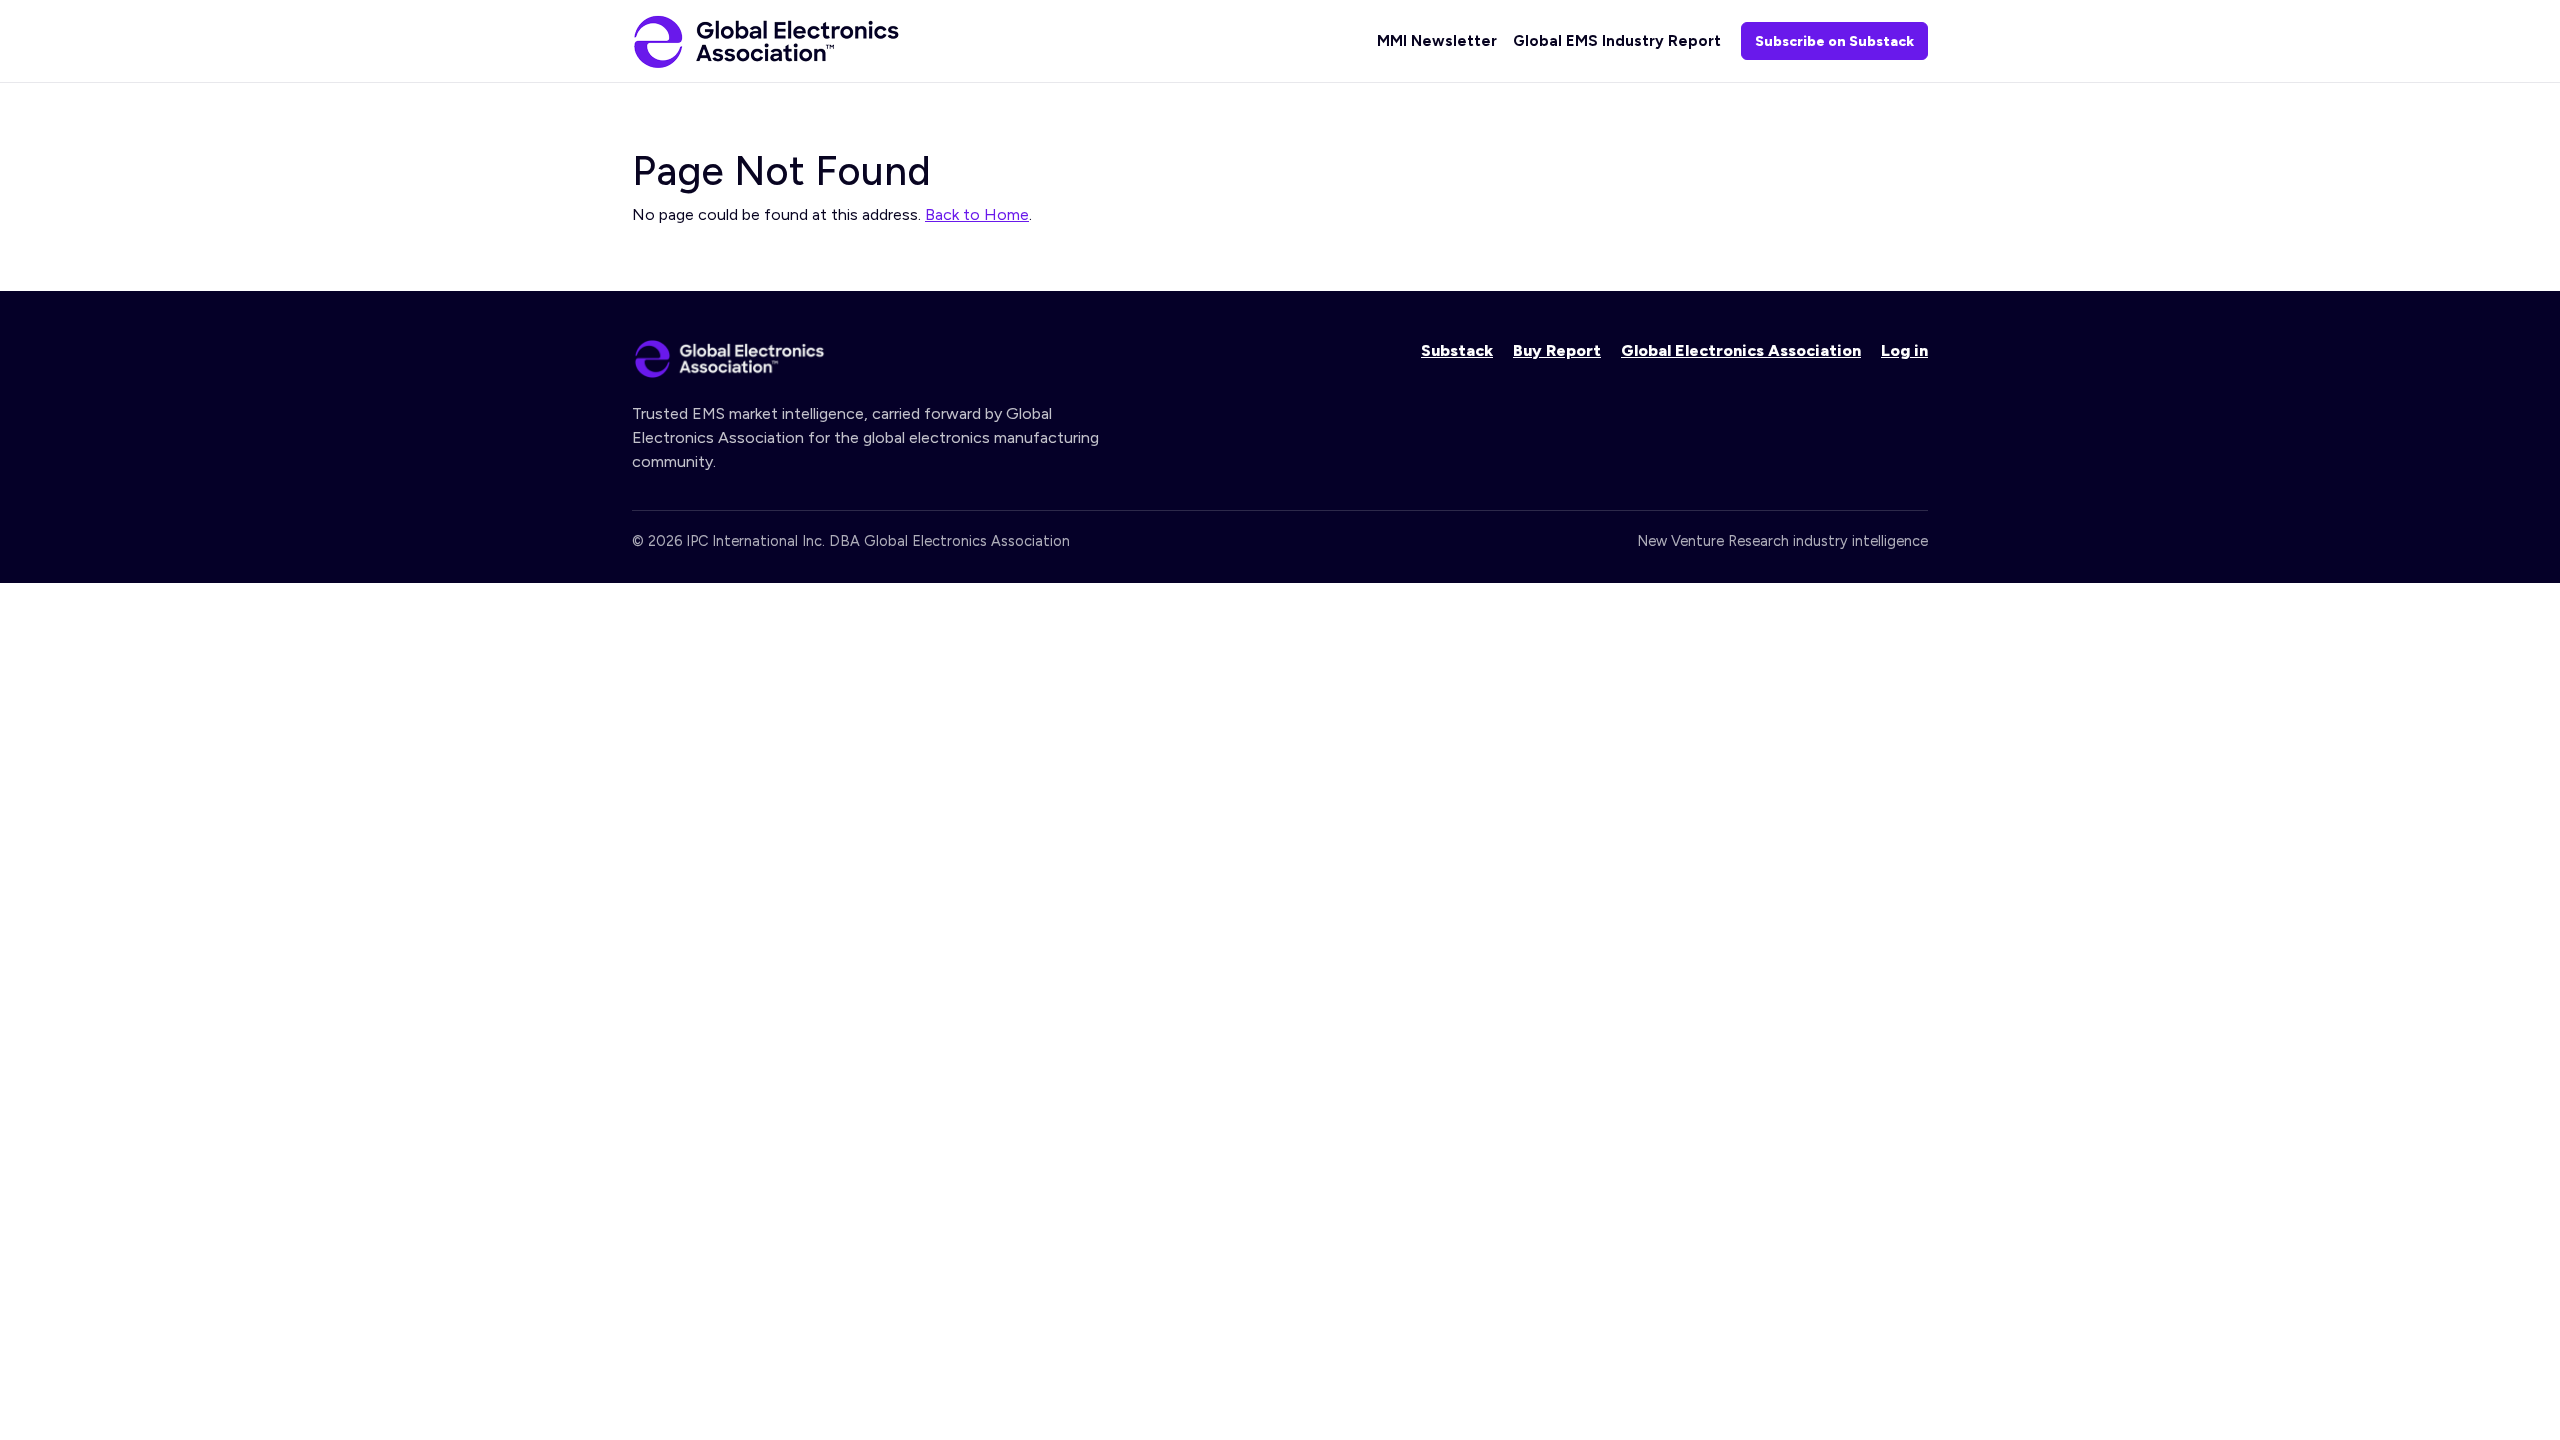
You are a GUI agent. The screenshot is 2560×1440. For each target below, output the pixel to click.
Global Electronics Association (1741, 350)
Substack (1457, 350)
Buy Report (1557, 350)
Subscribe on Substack (1834, 41)
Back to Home (977, 214)
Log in (1904, 350)
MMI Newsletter (1437, 41)
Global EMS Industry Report (1617, 41)
